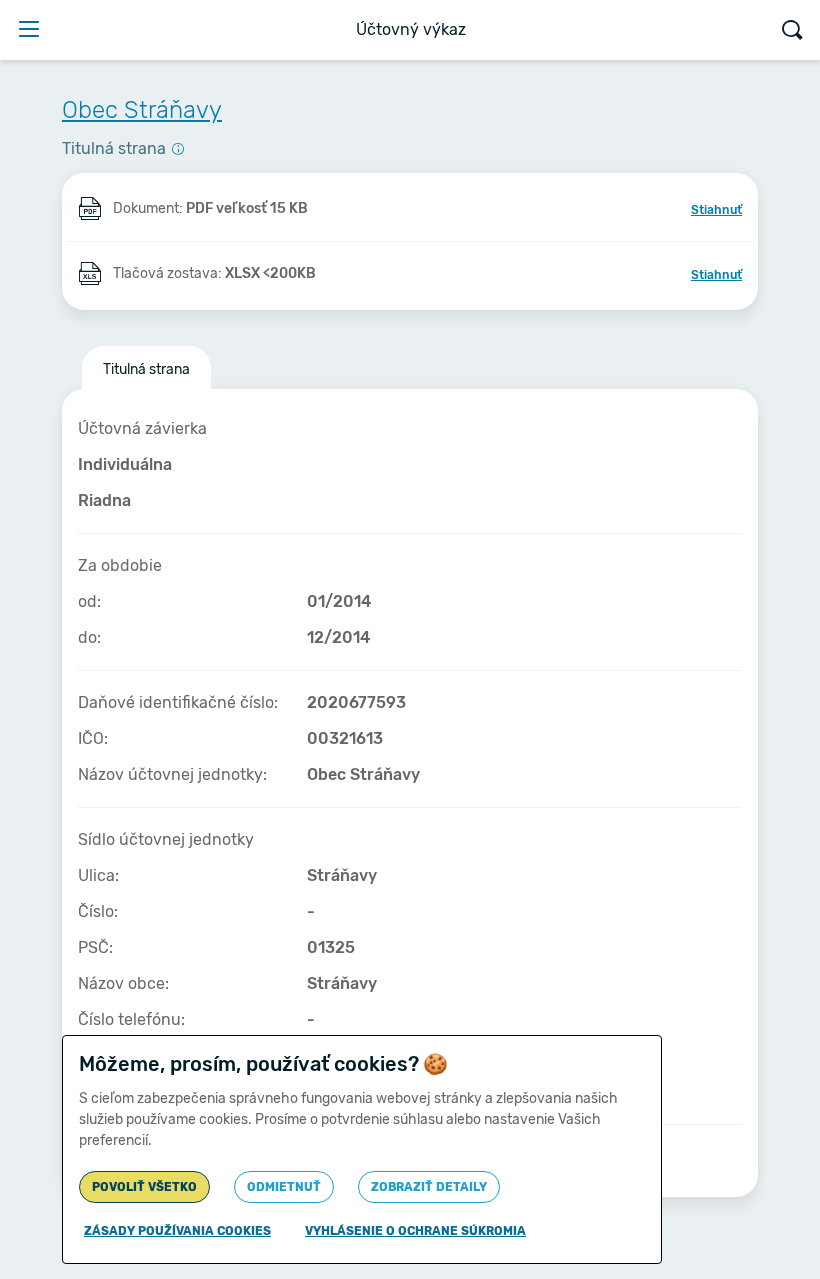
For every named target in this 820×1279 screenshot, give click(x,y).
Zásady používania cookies (177, 1231)
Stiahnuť (716, 210)
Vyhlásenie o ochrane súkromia (415, 1231)
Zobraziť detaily (429, 1187)
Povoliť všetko (144, 1187)
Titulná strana (146, 369)
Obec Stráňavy (142, 110)
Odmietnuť (284, 1187)
